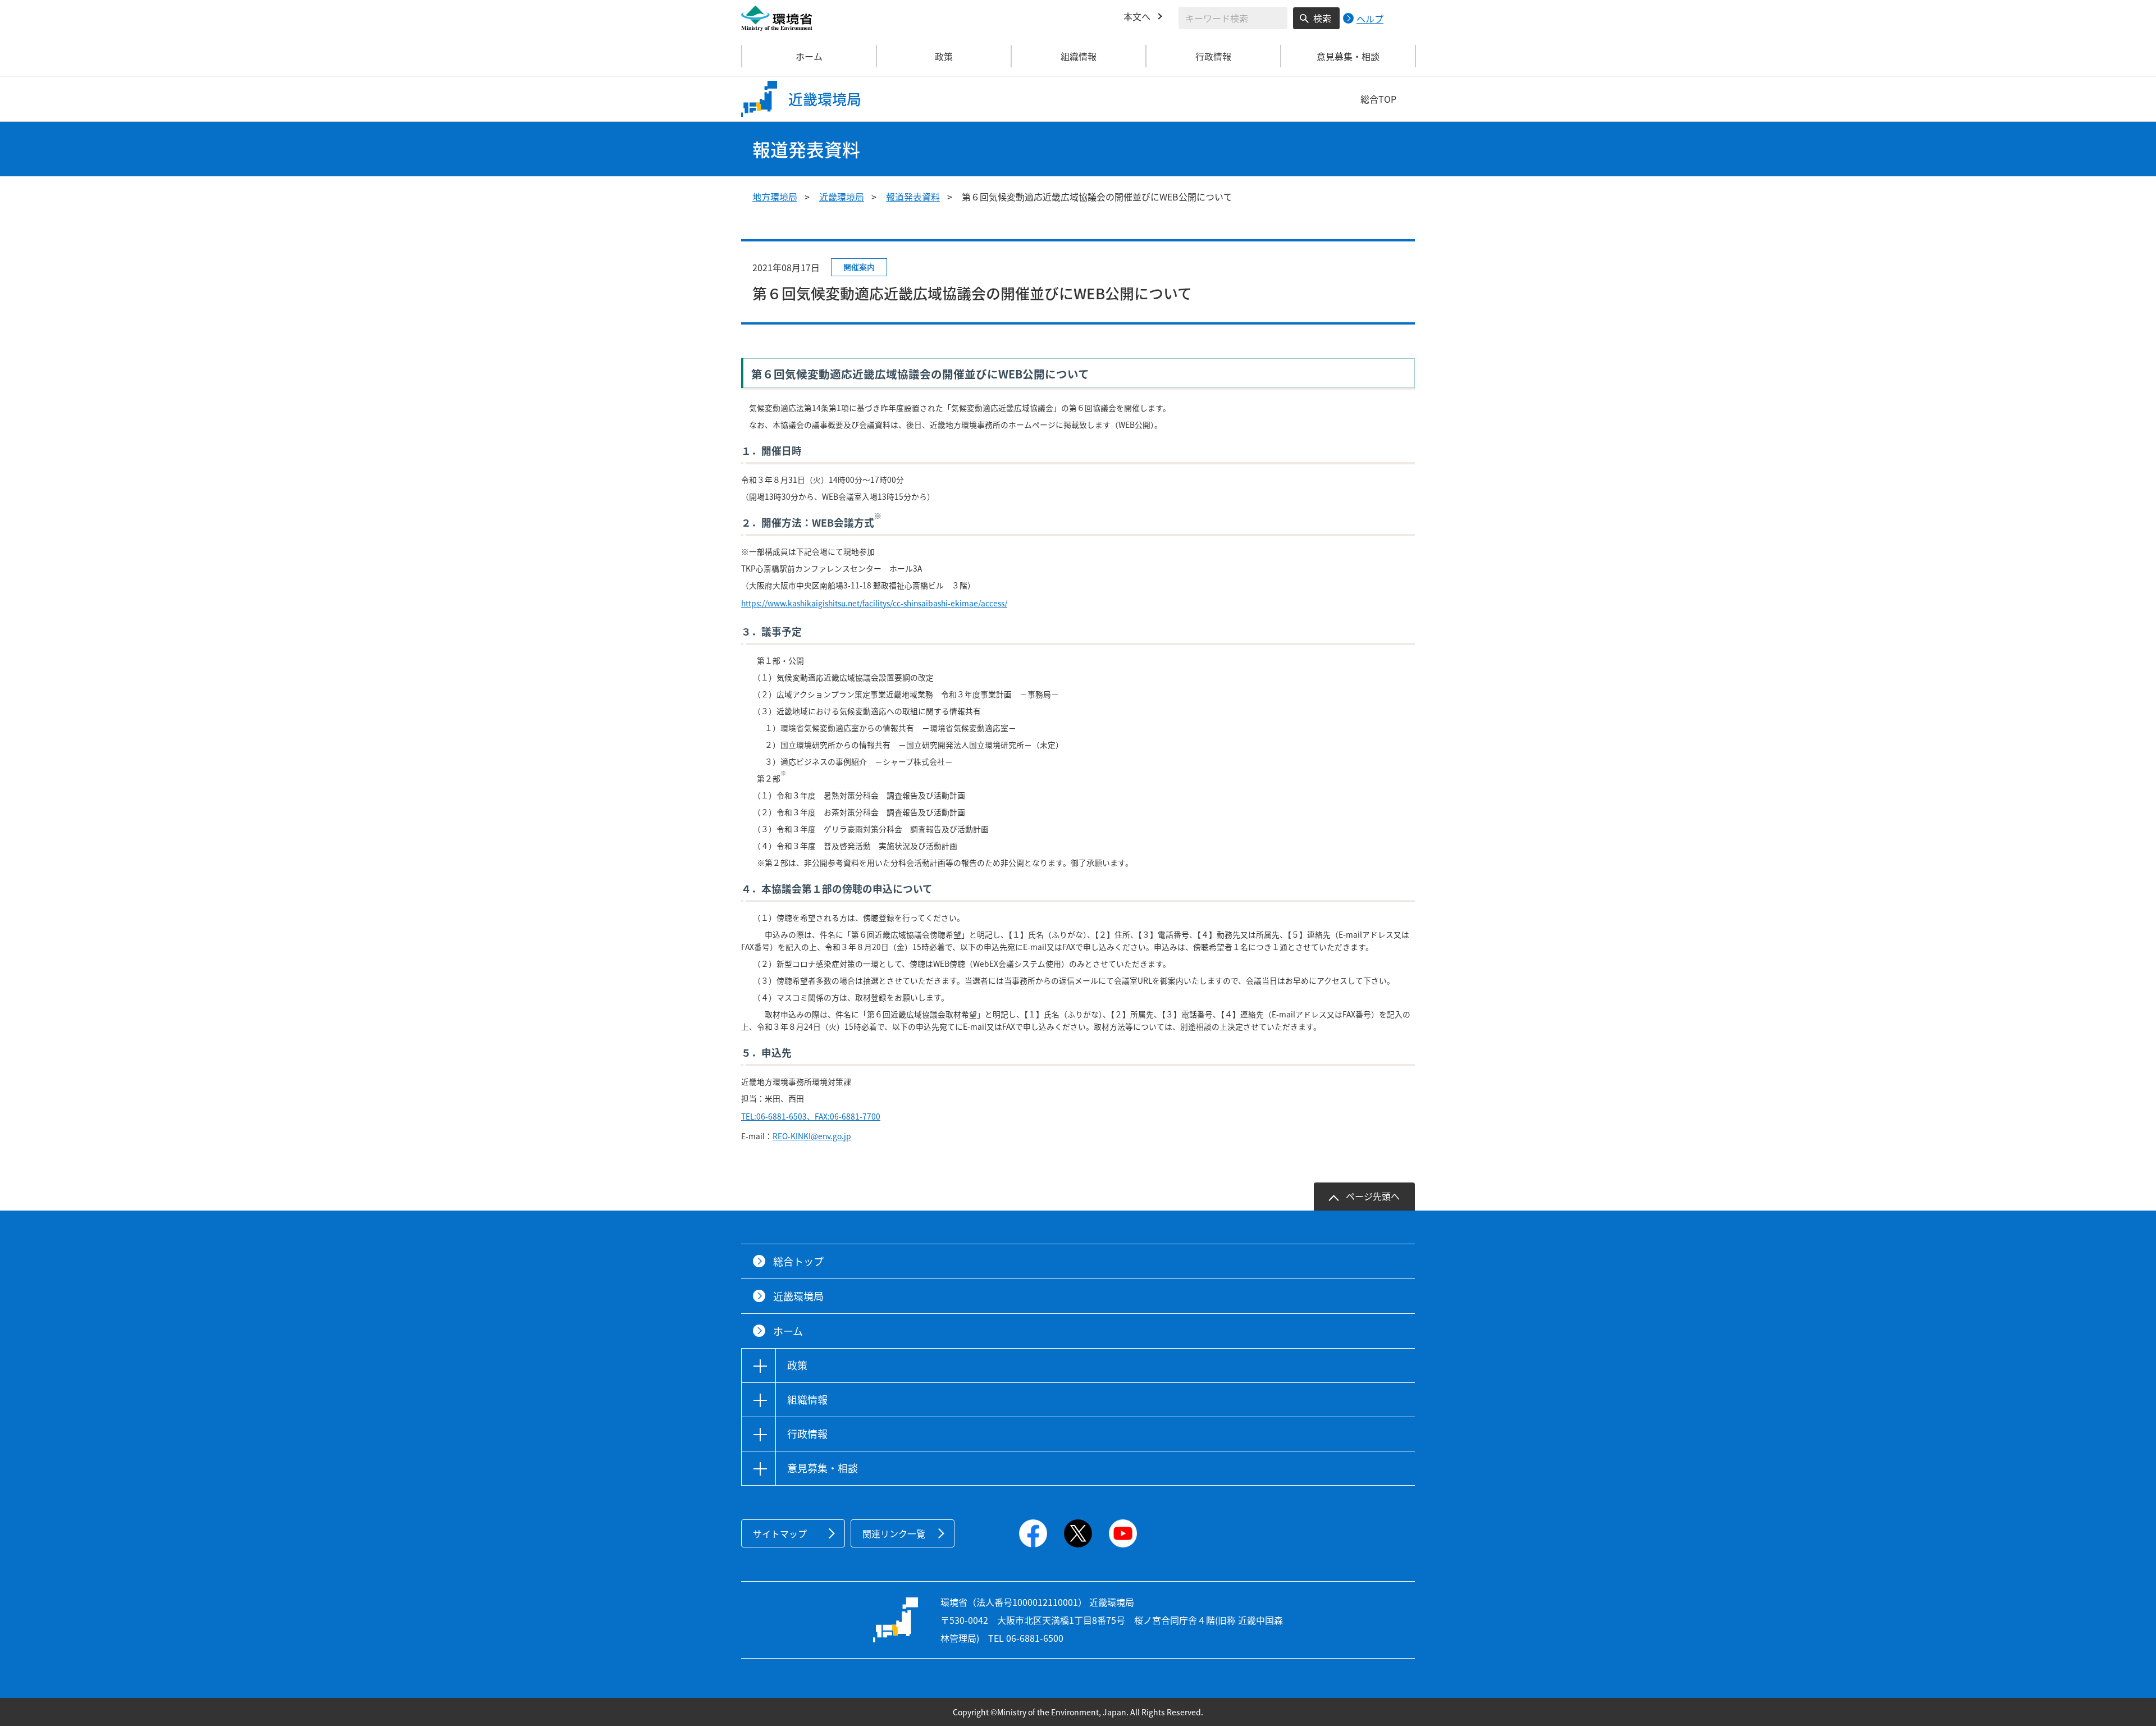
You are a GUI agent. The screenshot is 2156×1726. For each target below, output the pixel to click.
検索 (1322, 18)
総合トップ (798, 1261)
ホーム (809, 56)
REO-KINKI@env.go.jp (812, 1136)
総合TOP (1378, 99)
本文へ (1137, 16)
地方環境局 (775, 197)
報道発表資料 (913, 197)
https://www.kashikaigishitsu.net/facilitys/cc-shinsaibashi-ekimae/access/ (874, 603)
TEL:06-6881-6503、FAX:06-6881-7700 (811, 1116)
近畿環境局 (842, 197)
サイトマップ (780, 1533)
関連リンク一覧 (894, 1533)
